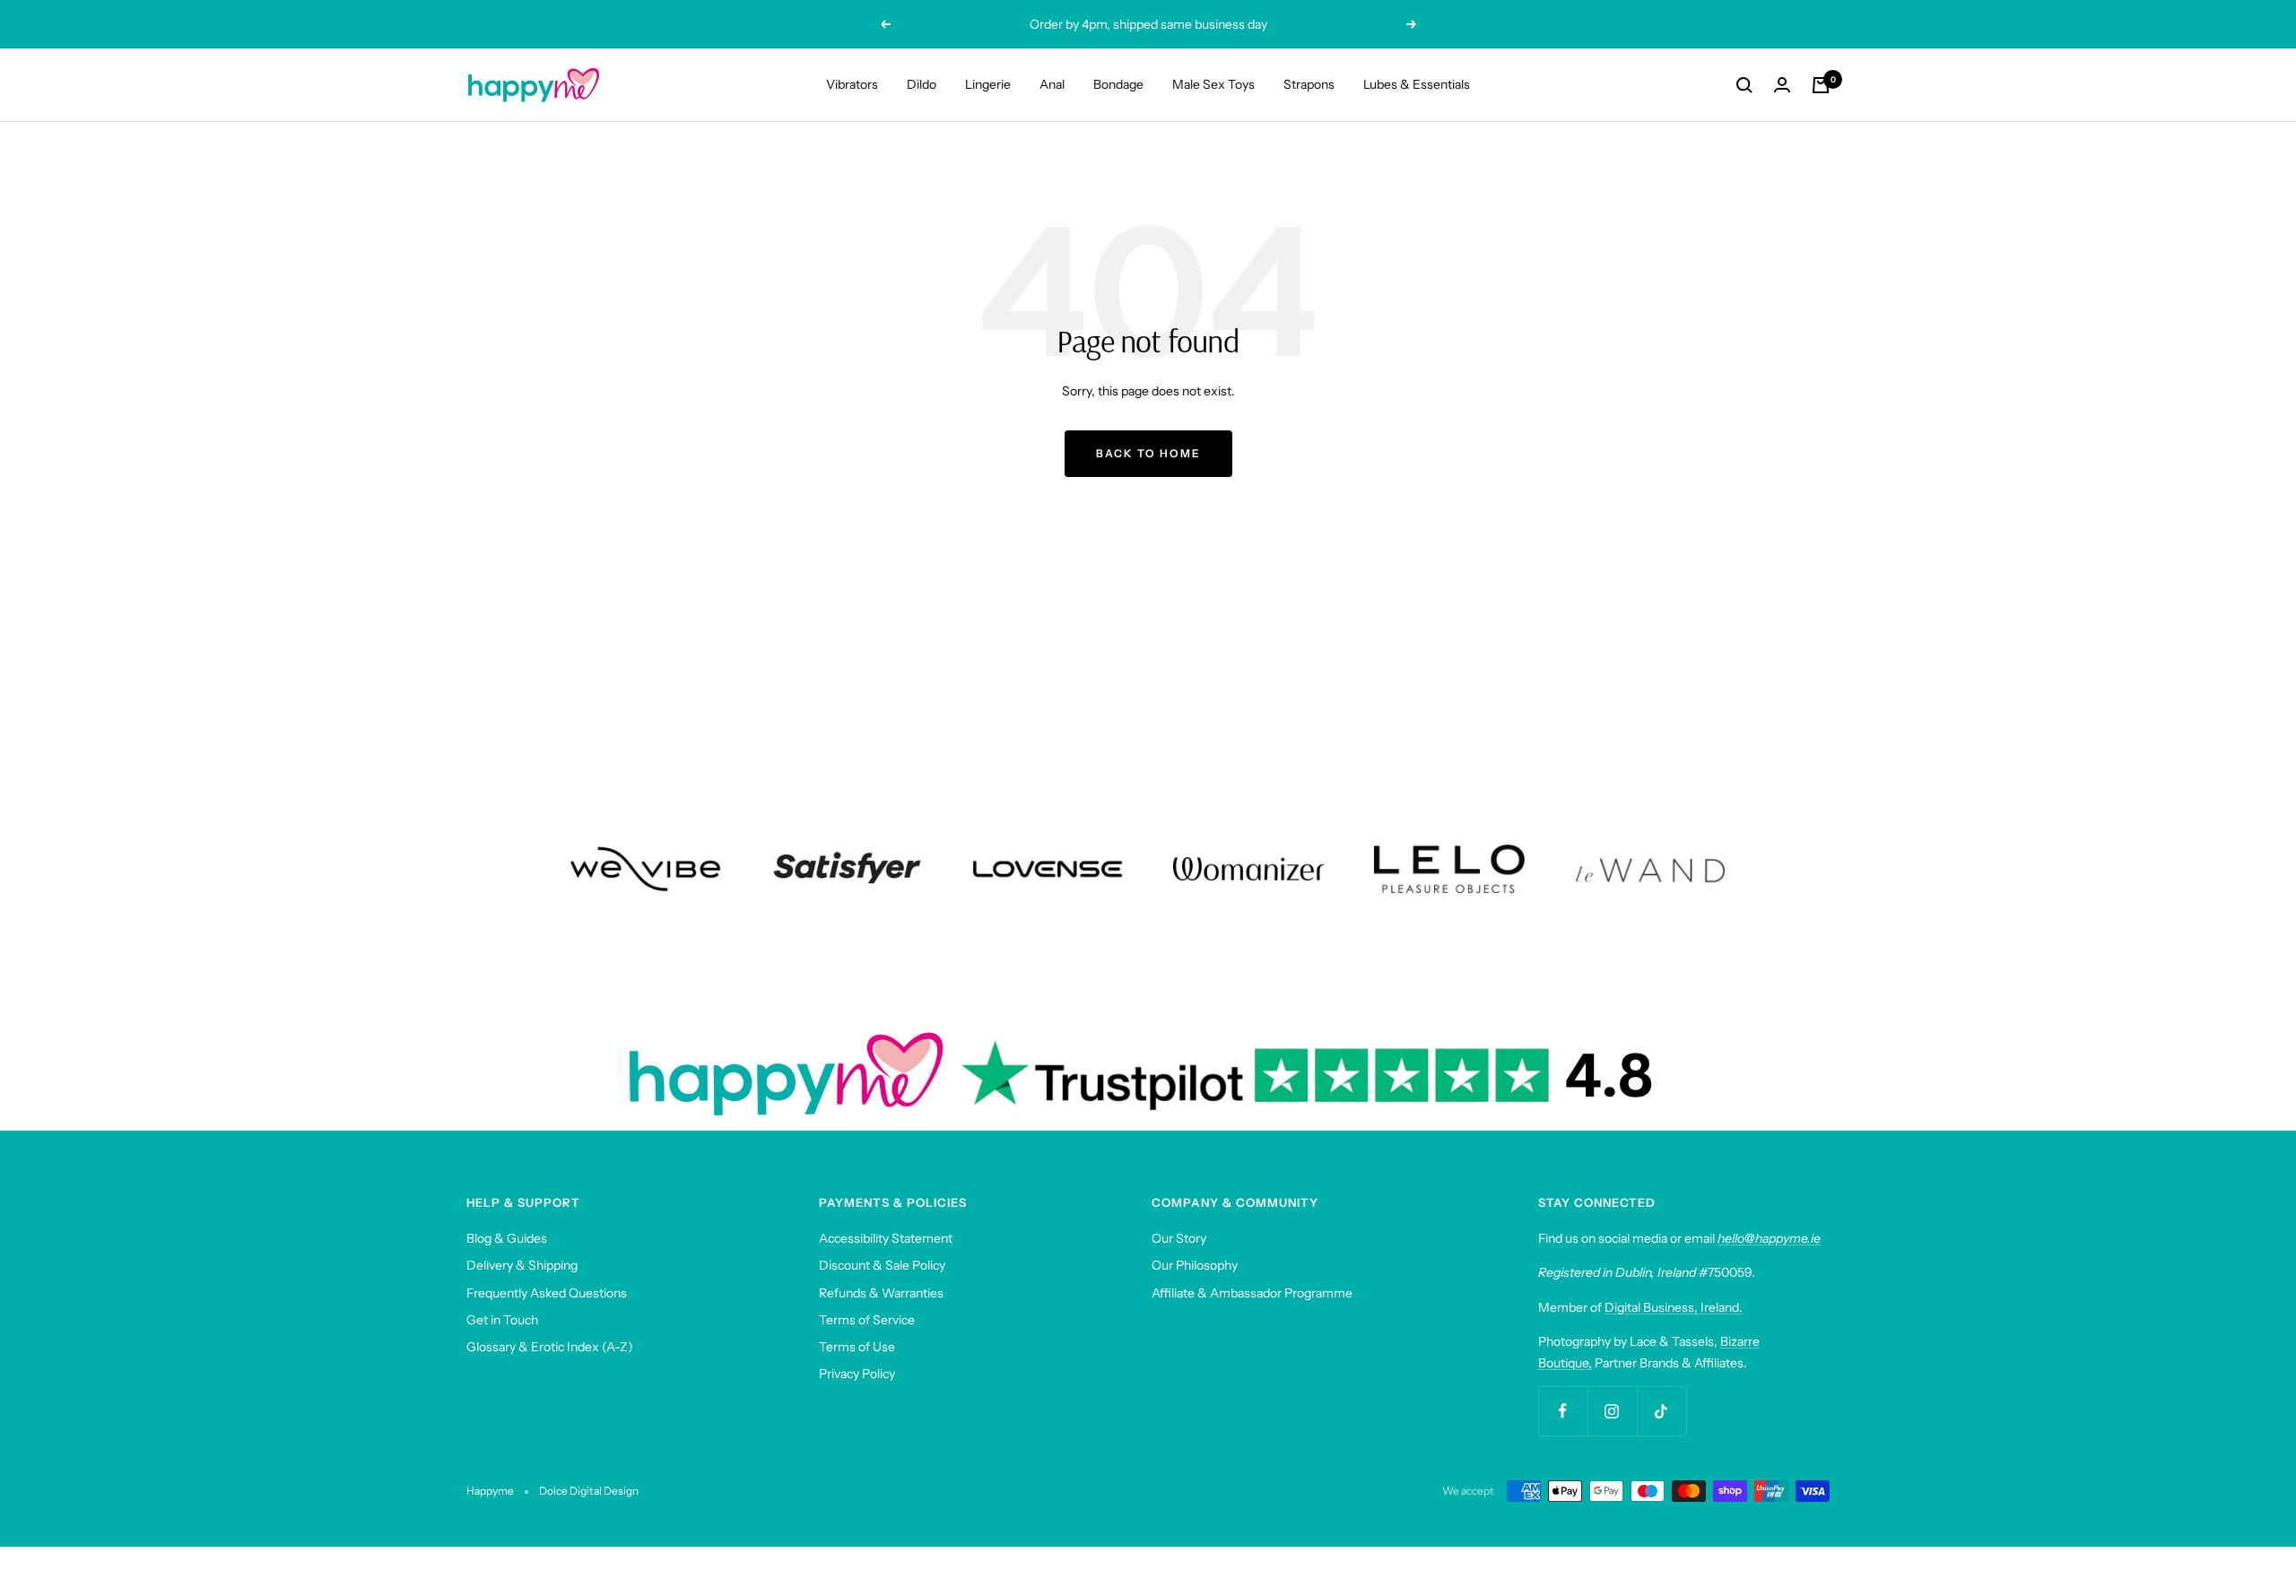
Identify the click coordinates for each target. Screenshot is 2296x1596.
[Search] (1744, 85)
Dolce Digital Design (589, 1491)
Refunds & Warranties (881, 1293)
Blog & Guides (507, 1238)
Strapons (1309, 84)
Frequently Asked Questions (547, 1293)
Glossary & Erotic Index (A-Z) (550, 1347)
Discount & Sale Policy (882, 1265)
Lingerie (988, 84)
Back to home (1148, 453)
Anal (1052, 84)
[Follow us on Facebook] (1563, 1411)
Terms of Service (867, 1320)
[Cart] (1821, 85)
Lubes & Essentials (1417, 84)
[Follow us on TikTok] (1661, 1411)
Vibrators (852, 84)
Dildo (922, 84)
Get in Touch (502, 1320)
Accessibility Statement (886, 1238)
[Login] (1782, 85)
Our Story (1179, 1238)
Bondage (1118, 84)
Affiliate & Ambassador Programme (1252, 1293)
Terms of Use (857, 1347)
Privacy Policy (857, 1374)
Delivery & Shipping (522, 1265)
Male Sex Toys (1213, 84)
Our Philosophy (1195, 1265)
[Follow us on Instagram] (1612, 1411)
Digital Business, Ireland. (1674, 1307)
